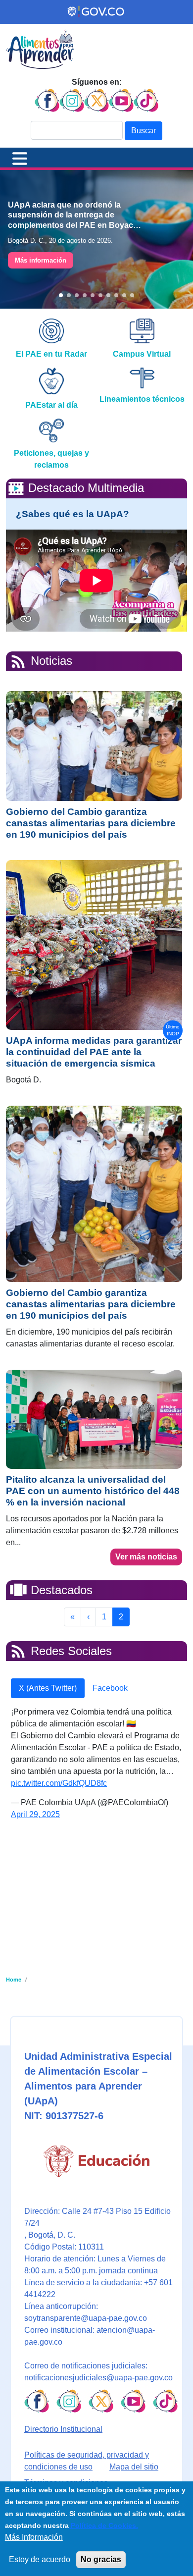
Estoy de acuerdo (40, 2559)
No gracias (101, 2559)
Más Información (34, 2537)
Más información (41, 260)
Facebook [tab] (110, 1688)
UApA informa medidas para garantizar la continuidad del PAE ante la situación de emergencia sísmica (94, 1052)
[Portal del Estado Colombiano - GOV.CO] (96, 12)
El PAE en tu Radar (51, 354)
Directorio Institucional (63, 2429)
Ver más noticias (146, 1557)
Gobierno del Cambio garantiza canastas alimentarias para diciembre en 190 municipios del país (91, 823)
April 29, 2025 (35, 1814)
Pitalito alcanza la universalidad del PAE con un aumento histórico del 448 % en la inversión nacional (93, 1491)
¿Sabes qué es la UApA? (72, 514)
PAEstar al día (51, 405)
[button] (61, 295)
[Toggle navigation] (20, 158)
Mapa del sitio (134, 2467)
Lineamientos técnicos (142, 399)
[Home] (40, 49)
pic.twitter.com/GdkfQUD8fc (59, 1783)
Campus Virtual (142, 354)
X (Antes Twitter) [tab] (48, 1688)
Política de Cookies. (103, 2525)
